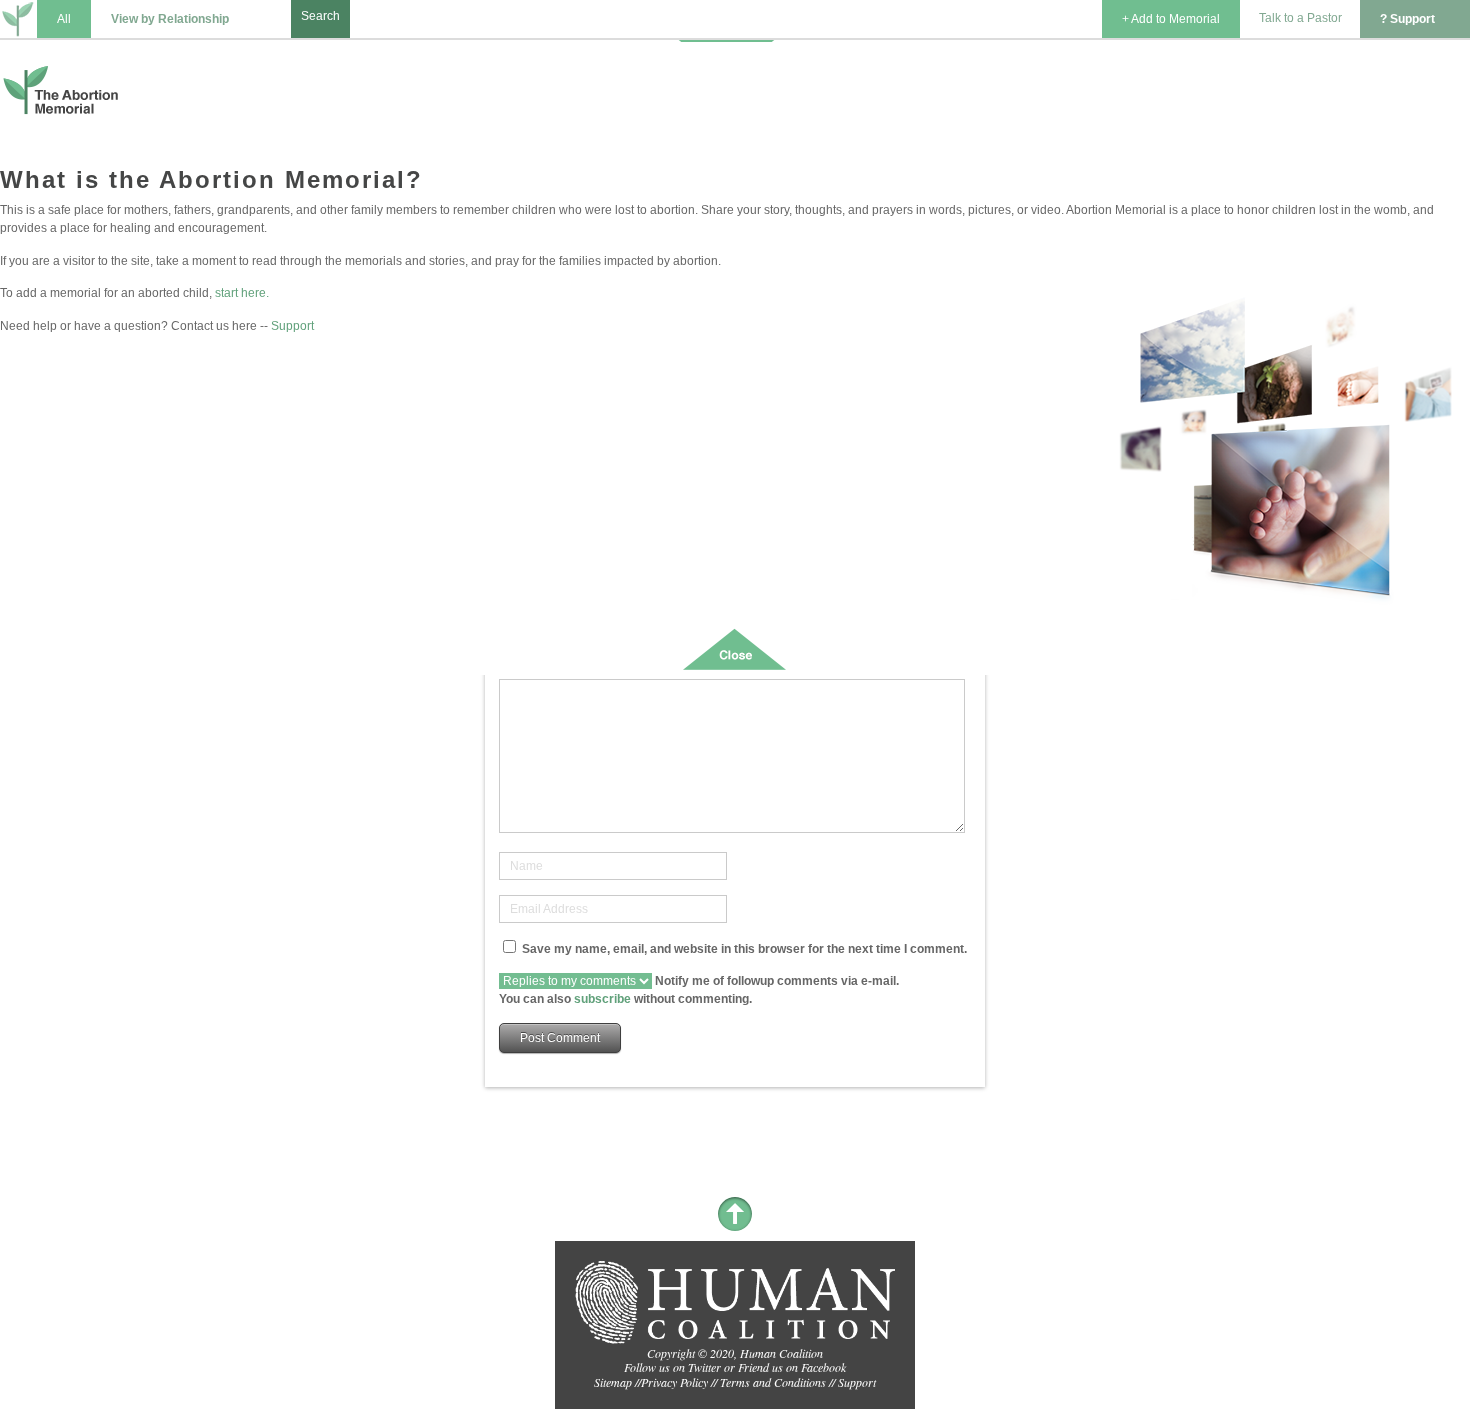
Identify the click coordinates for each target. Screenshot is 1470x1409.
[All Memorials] (18, 21)
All (64, 19)
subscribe (602, 999)
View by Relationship (170, 19)
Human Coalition (781, 1353)
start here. (242, 293)
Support (292, 326)
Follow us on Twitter (672, 1367)
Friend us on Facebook (792, 1367)
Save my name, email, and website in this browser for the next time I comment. (744, 949)
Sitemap (613, 1382)
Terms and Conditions (773, 1382)
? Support (1407, 19)
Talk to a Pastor (1300, 18)
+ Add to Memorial (1171, 19)
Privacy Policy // (680, 1382)
